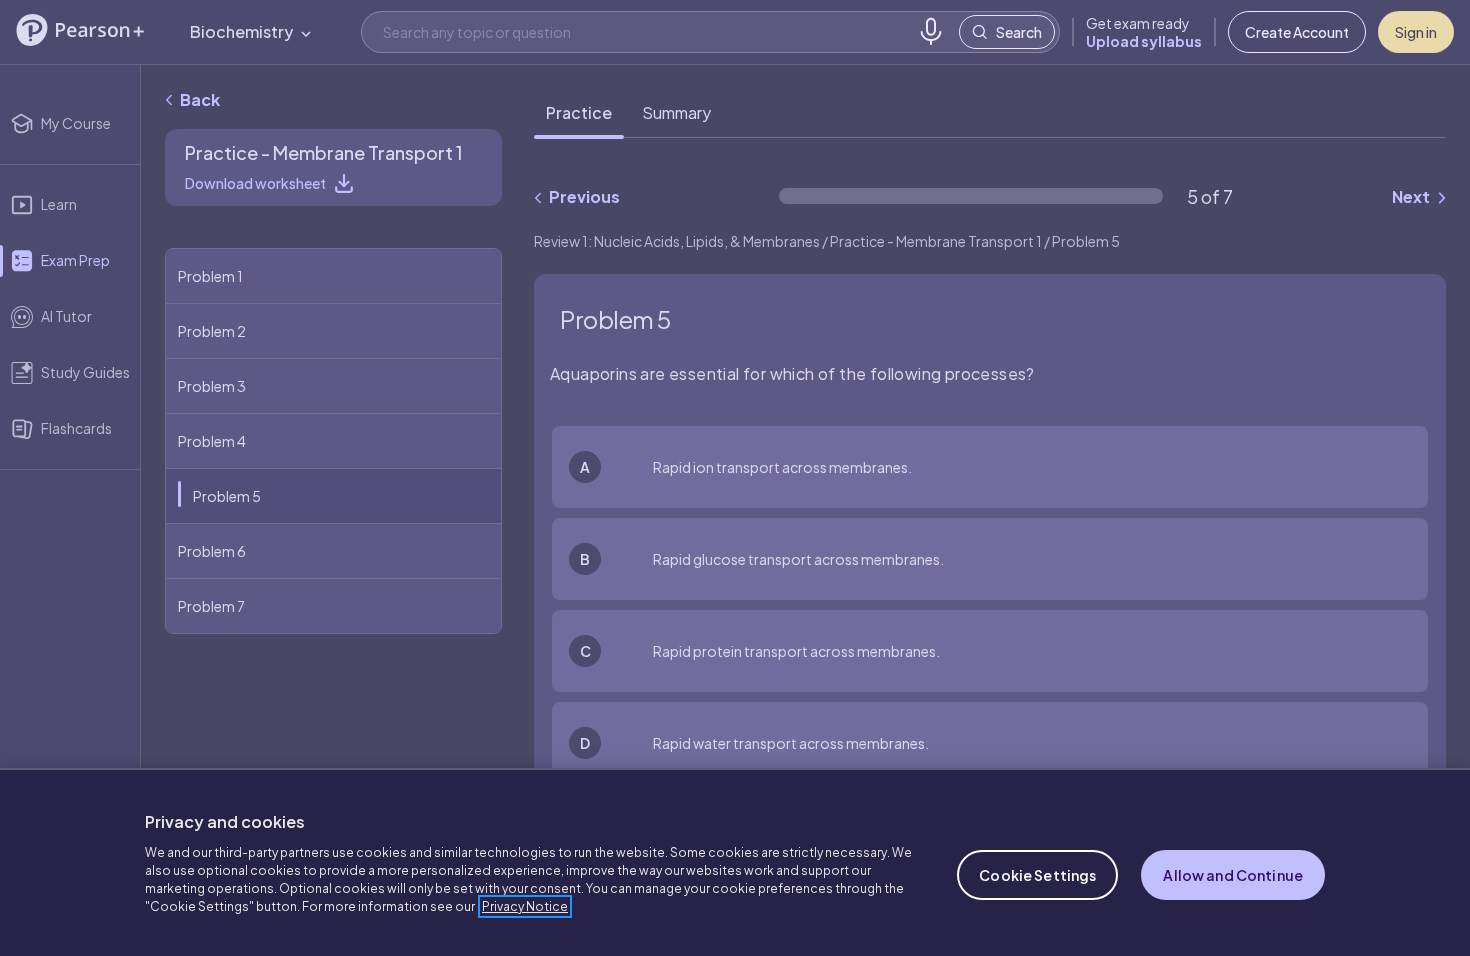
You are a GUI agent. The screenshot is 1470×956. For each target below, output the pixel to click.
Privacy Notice (525, 906)
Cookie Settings (1037, 875)
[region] (735, 862)
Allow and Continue (1233, 875)
